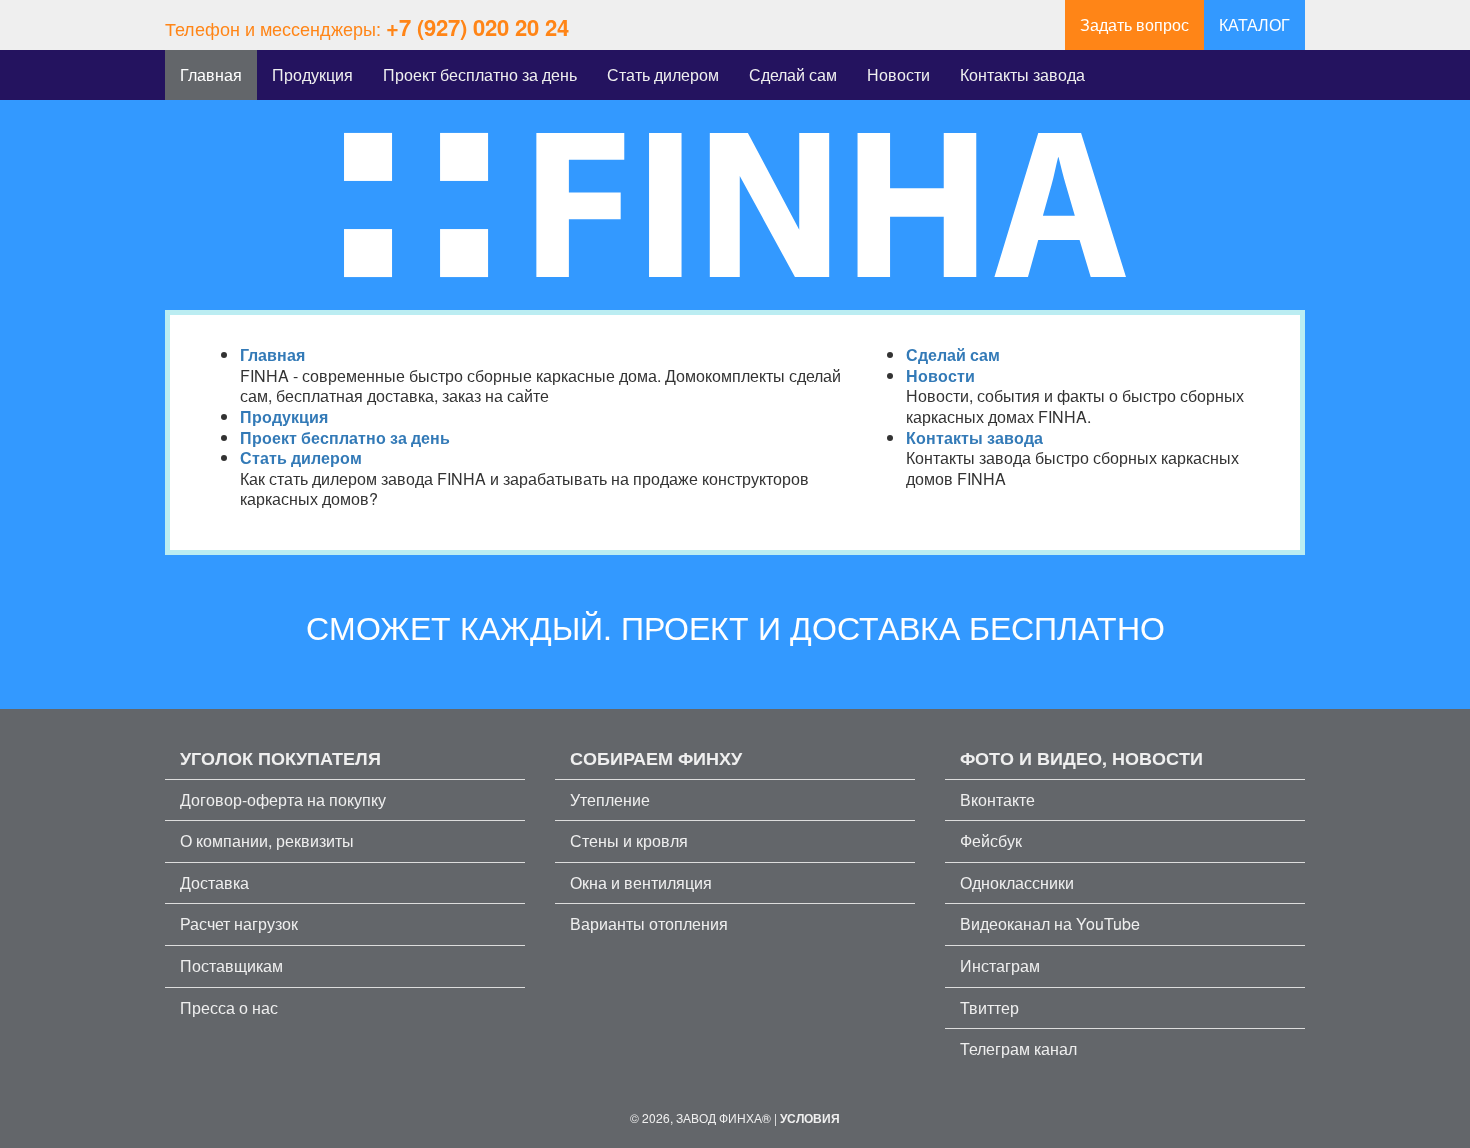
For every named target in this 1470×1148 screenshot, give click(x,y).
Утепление (610, 799)
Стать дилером (663, 74)
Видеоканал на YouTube (1050, 923)
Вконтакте (997, 799)
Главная (211, 74)
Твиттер (989, 1007)
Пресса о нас (229, 1007)
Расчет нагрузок (239, 923)
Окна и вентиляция (641, 882)
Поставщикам (231, 965)
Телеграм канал (1018, 1048)
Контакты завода (1022, 74)
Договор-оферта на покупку (283, 799)
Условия (810, 1118)
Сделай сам (793, 74)
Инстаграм (1000, 965)
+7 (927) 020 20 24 (477, 27)
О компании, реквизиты (267, 840)
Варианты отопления (649, 923)
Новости (898, 74)
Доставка (214, 882)
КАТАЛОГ (1254, 24)
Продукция (312, 74)
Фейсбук (991, 840)
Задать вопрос (1134, 24)
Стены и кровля (629, 840)
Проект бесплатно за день (480, 74)
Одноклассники (1017, 882)
